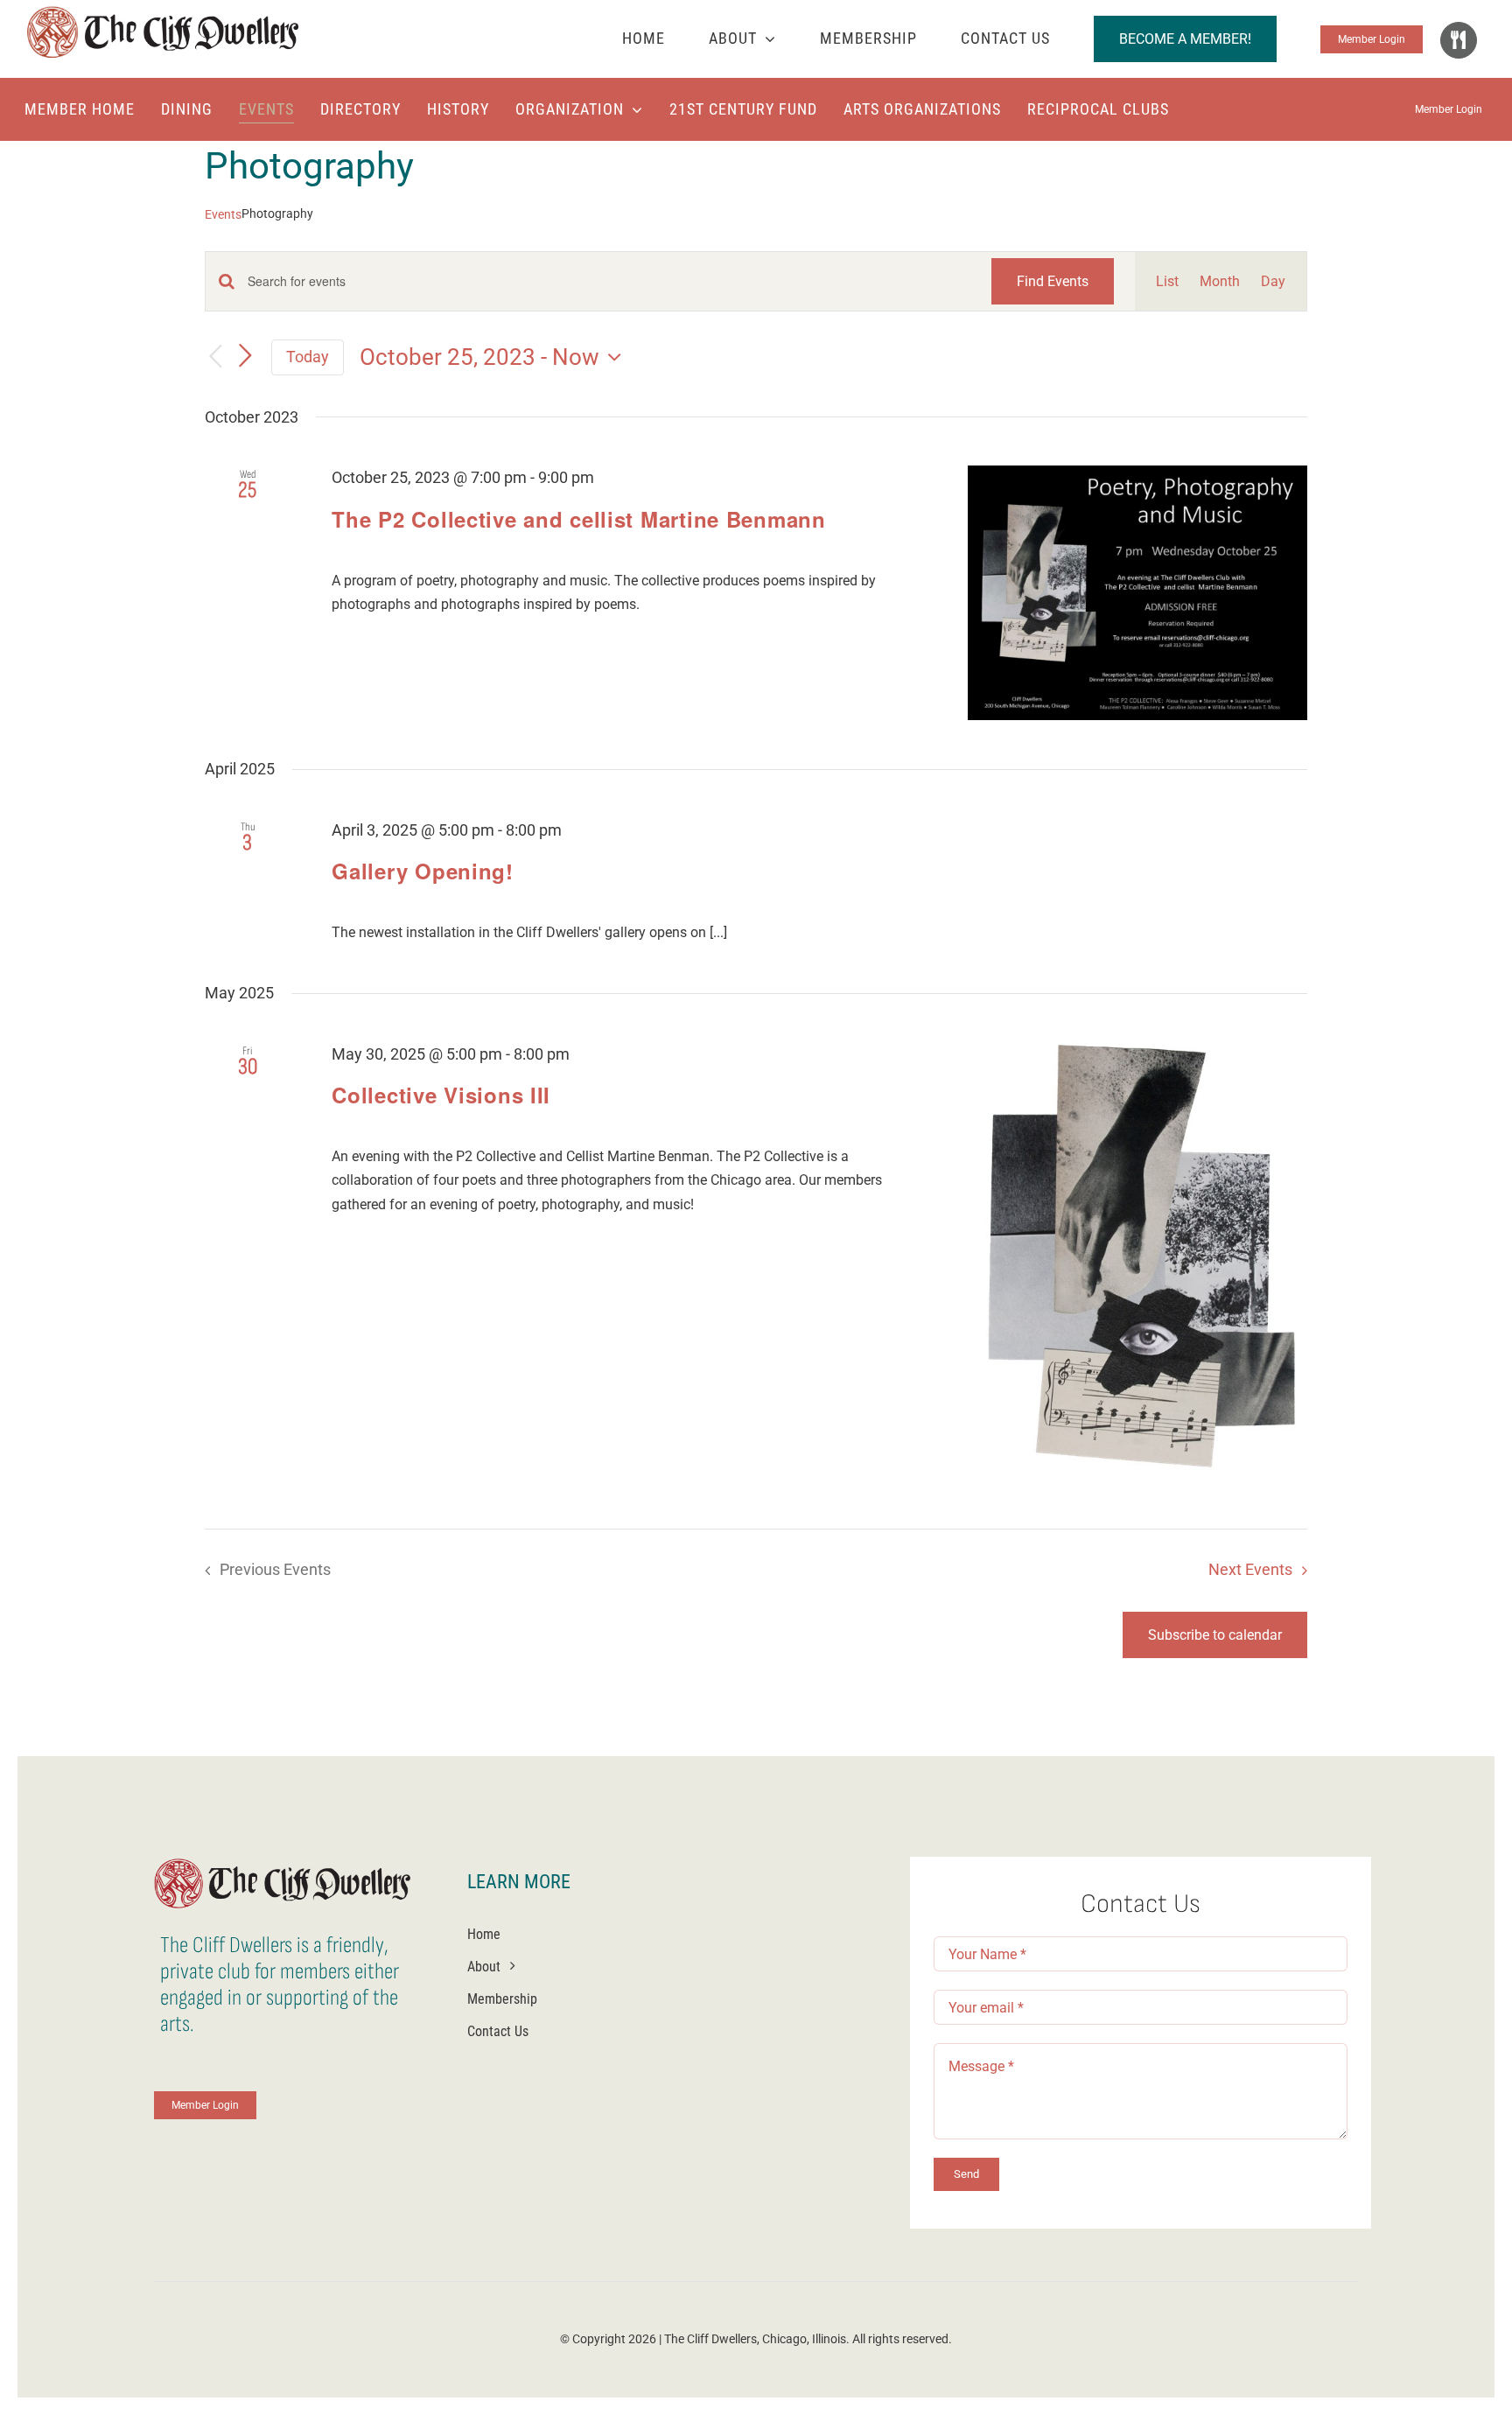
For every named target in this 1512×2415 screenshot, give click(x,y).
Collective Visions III (441, 1095)
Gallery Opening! (423, 871)
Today (308, 357)
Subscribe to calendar (1215, 1635)
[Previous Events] (215, 357)
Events (223, 214)
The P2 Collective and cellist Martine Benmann (578, 519)
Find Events (1053, 281)
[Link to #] (1459, 40)
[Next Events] (245, 356)
